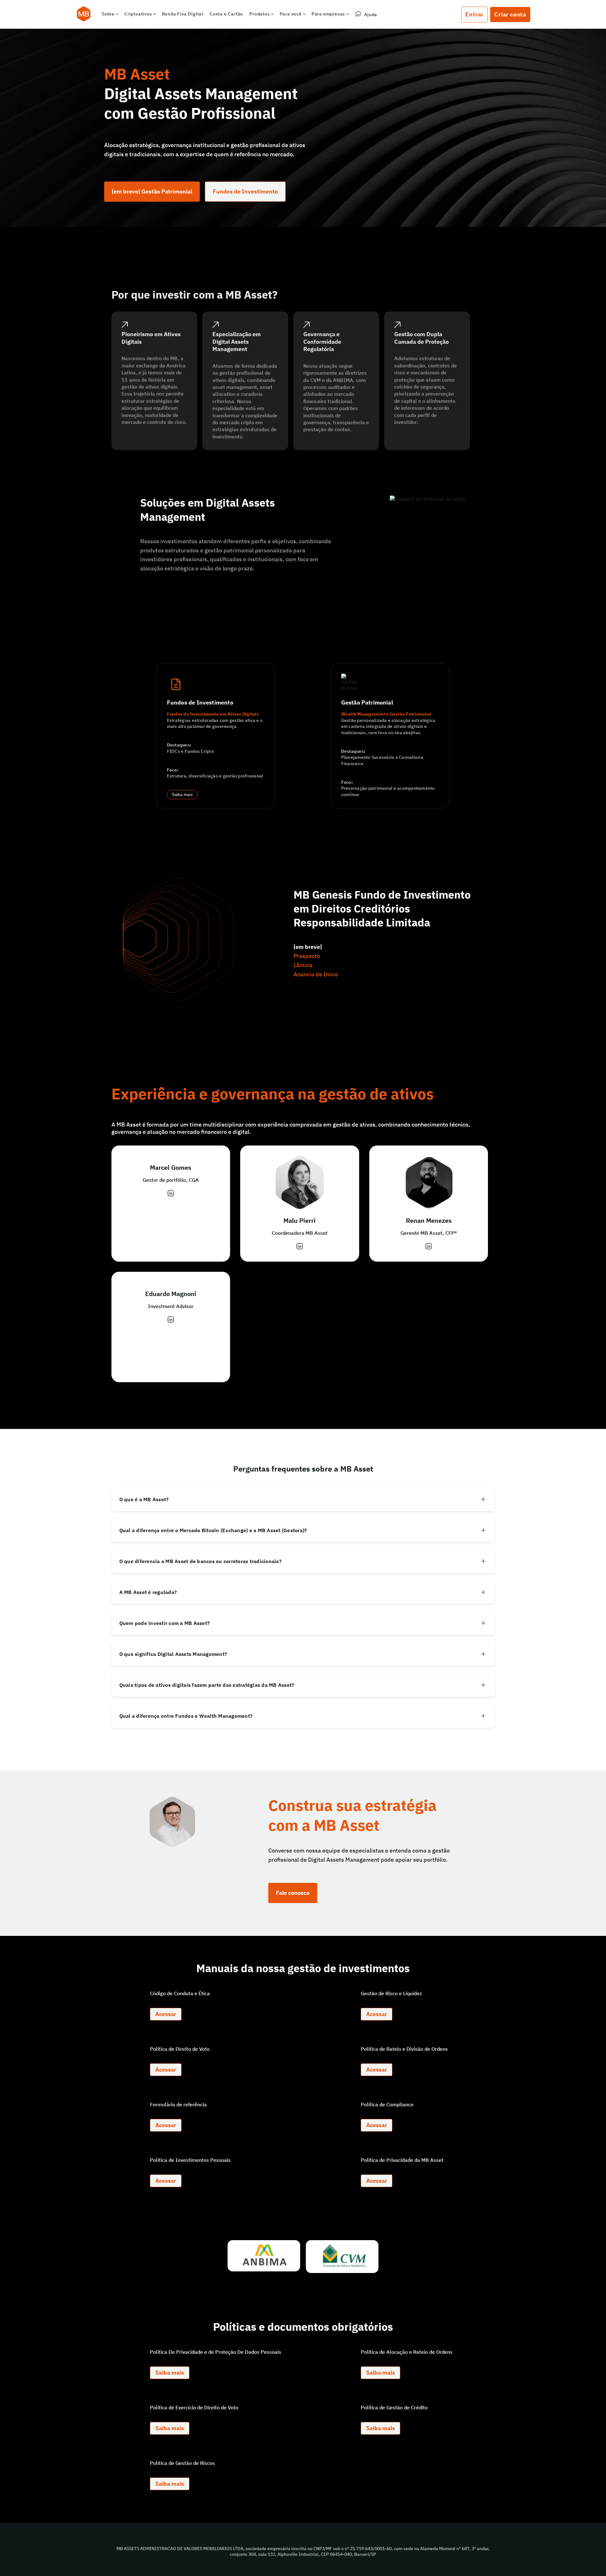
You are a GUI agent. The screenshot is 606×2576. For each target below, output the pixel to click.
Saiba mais (182, 795)
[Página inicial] (84, 15)
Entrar (474, 14)
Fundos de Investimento (245, 191)
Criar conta (510, 14)
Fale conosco (293, 1893)
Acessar (166, 2014)
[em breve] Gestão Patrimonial (152, 191)
